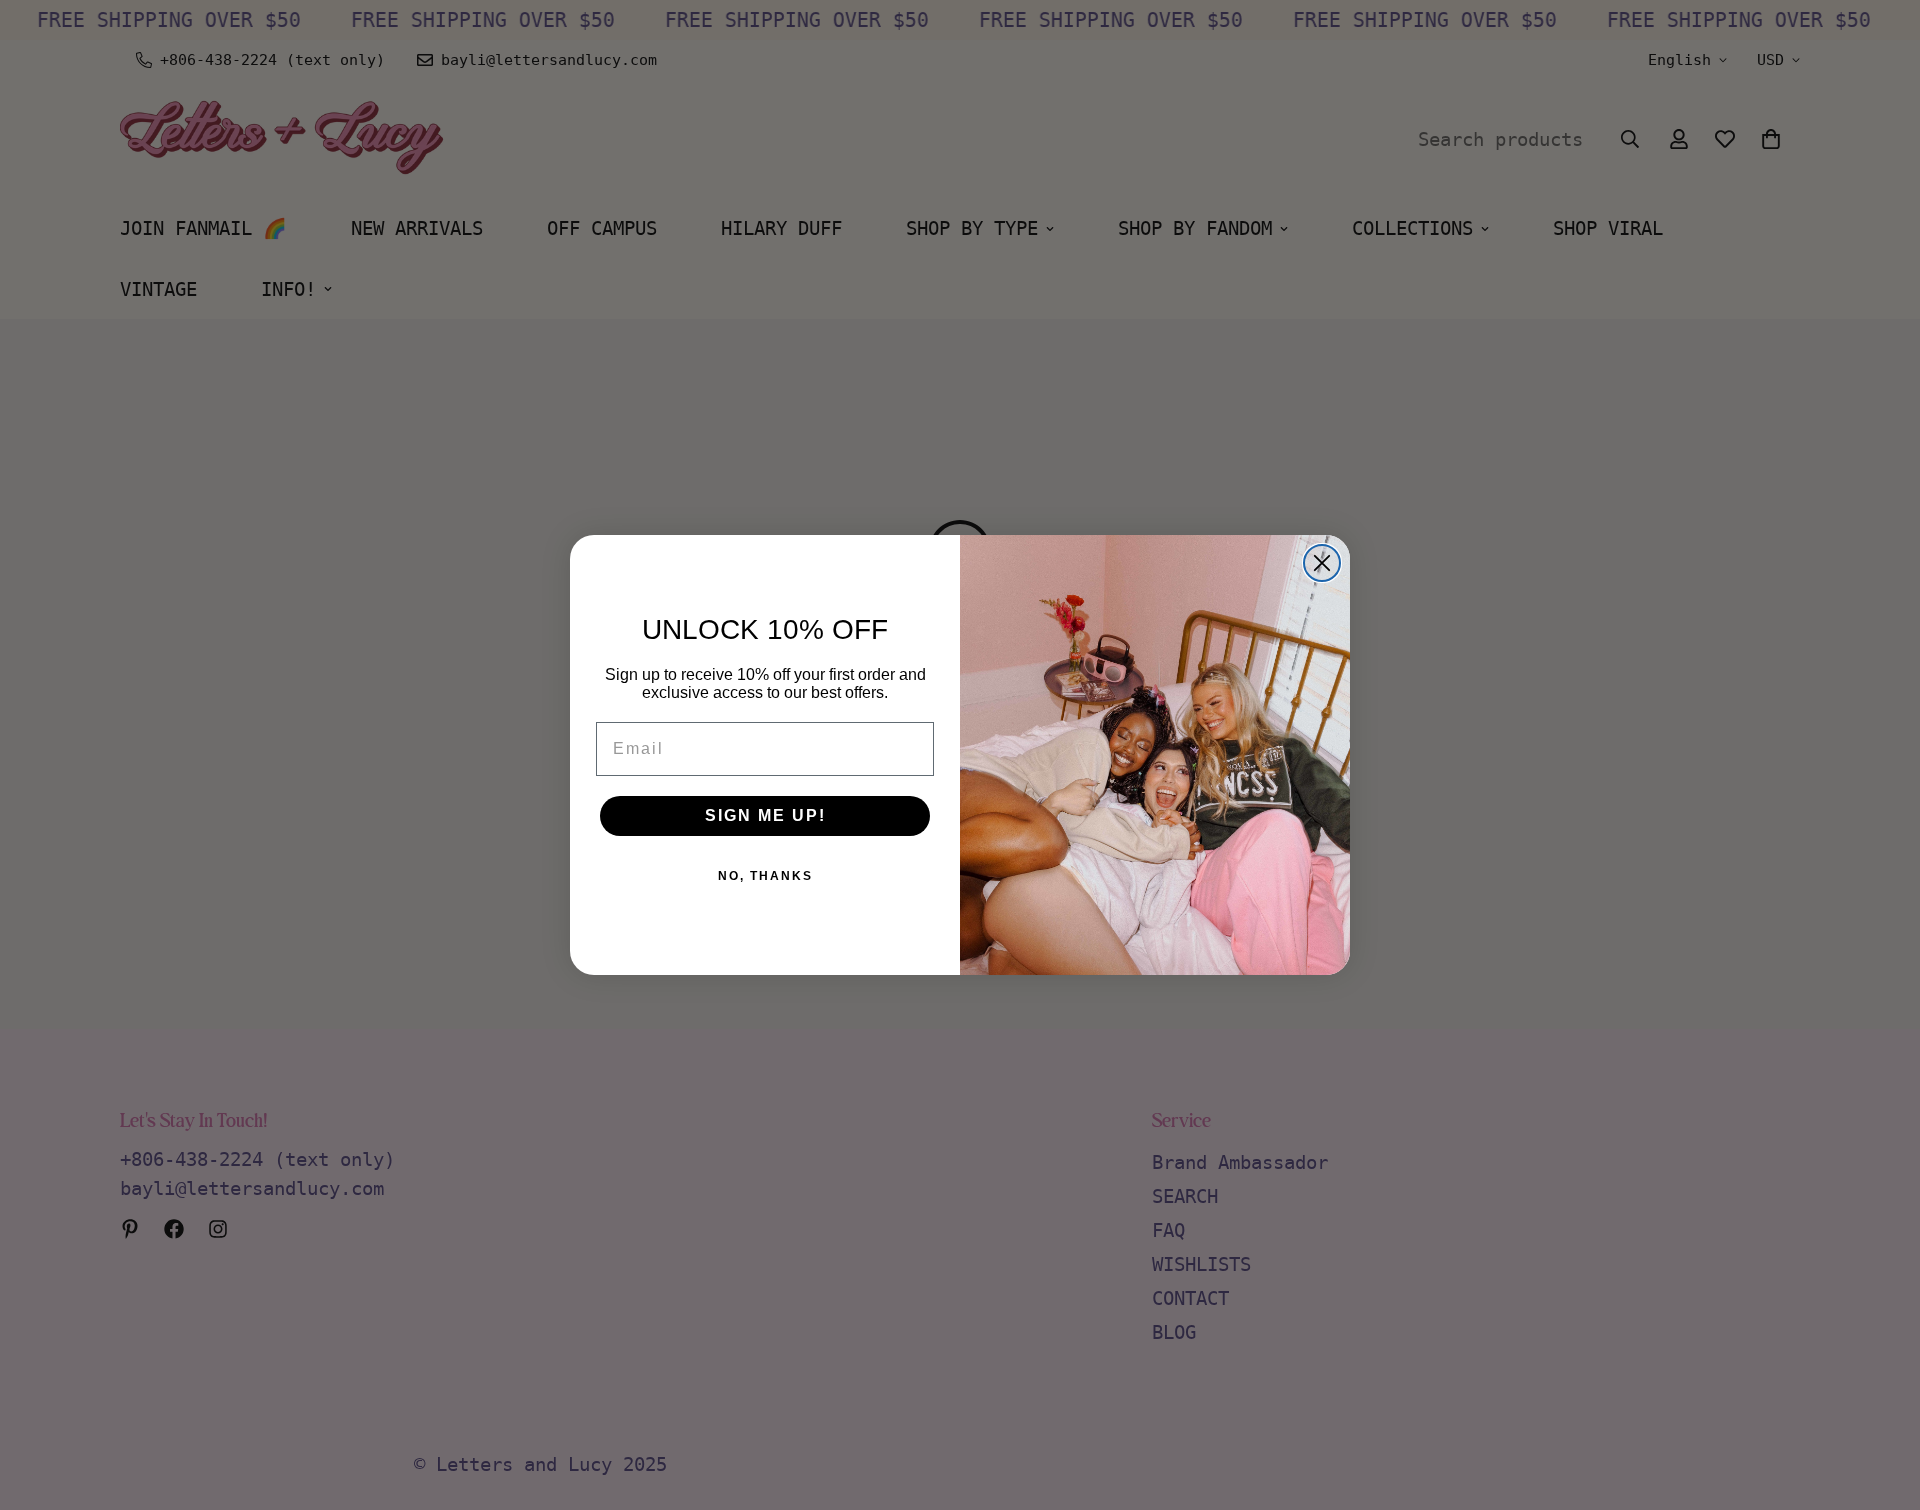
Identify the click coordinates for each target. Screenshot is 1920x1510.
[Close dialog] (1322, 563)
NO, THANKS (765, 876)
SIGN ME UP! (765, 815)
